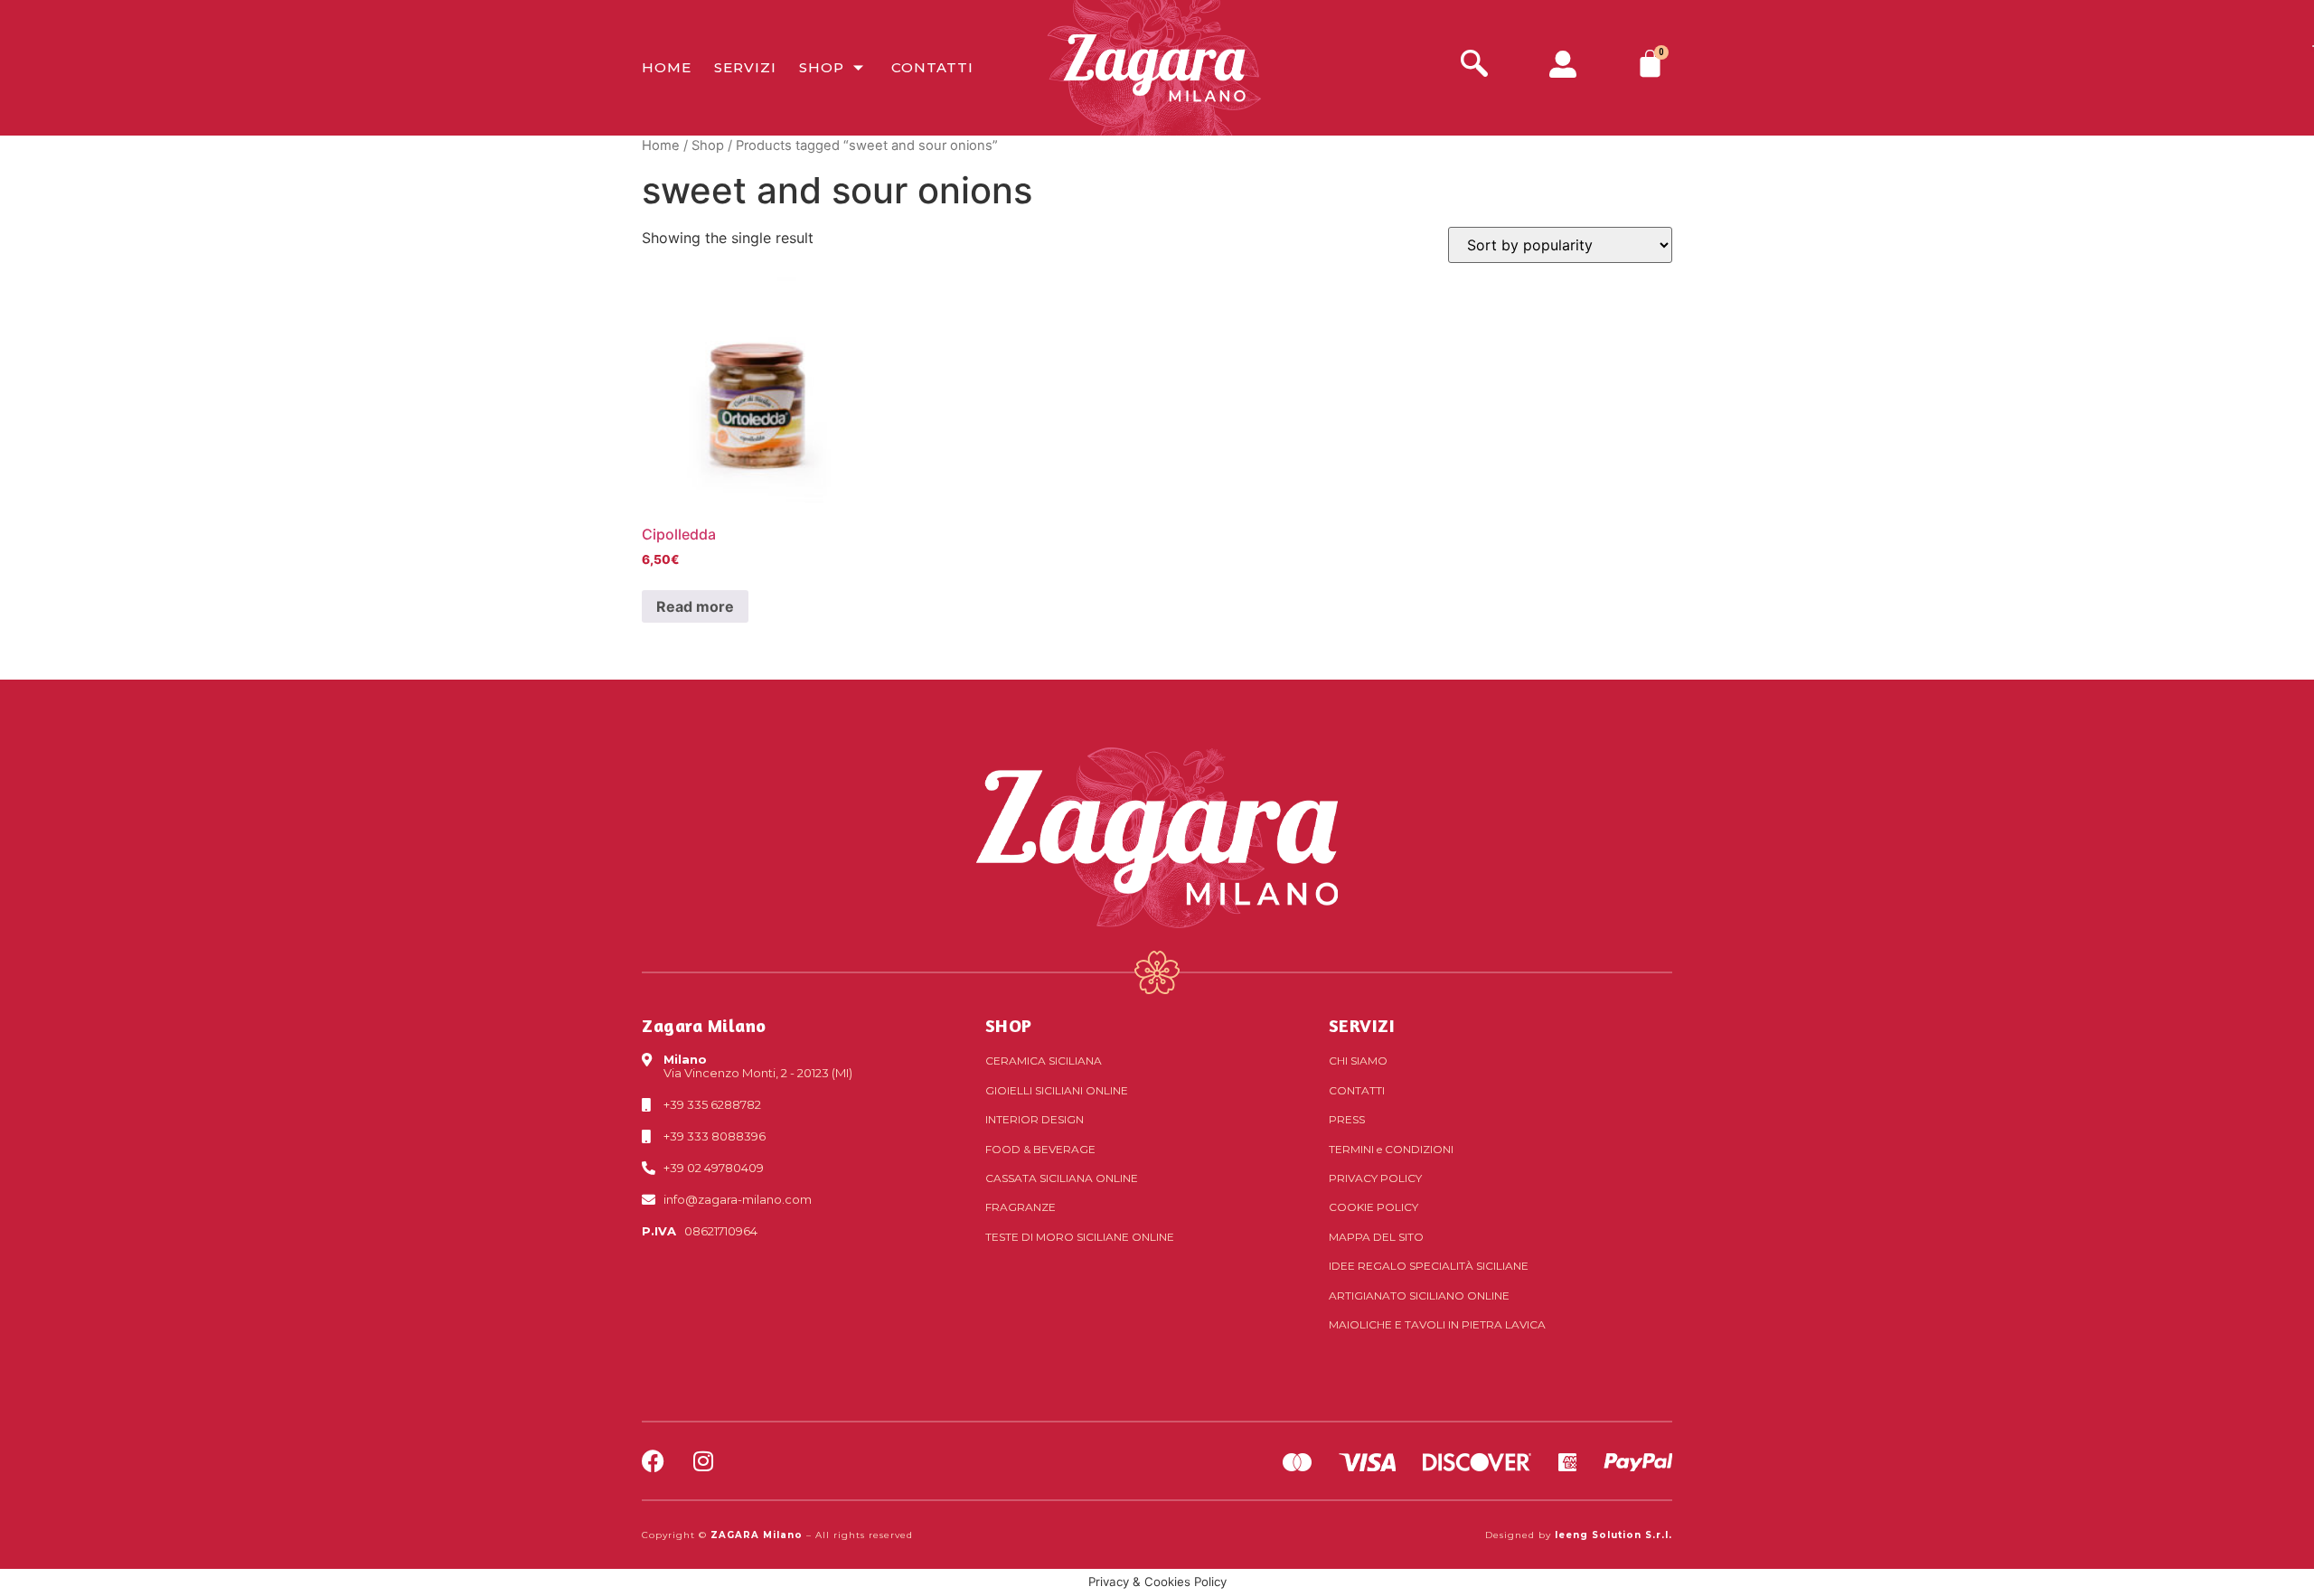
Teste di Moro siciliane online (1080, 1237)
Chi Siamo (1358, 1061)
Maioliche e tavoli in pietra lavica (1437, 1324)
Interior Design (1035, 1119)
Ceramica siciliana (1044, 1061)
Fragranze (1021, 1207)
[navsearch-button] (1474, 66)
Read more (695, 606)
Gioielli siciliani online (1057, 1090)
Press (1347, 1119)
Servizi (745, 67)
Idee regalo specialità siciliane (1429, 1266)
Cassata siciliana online (1062, 1178)
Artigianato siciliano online (1419, 1296)
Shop (822, 67)
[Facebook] (653, 1461)
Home (667, 67)
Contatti (932, 67)
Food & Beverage (1040, 1149)
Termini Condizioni (1391, 1149)
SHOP (1009, 1025)
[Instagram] (703, 1461)
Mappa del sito (1376, 1237)
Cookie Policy (1373, 1207)
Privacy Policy (1375, 1178)
